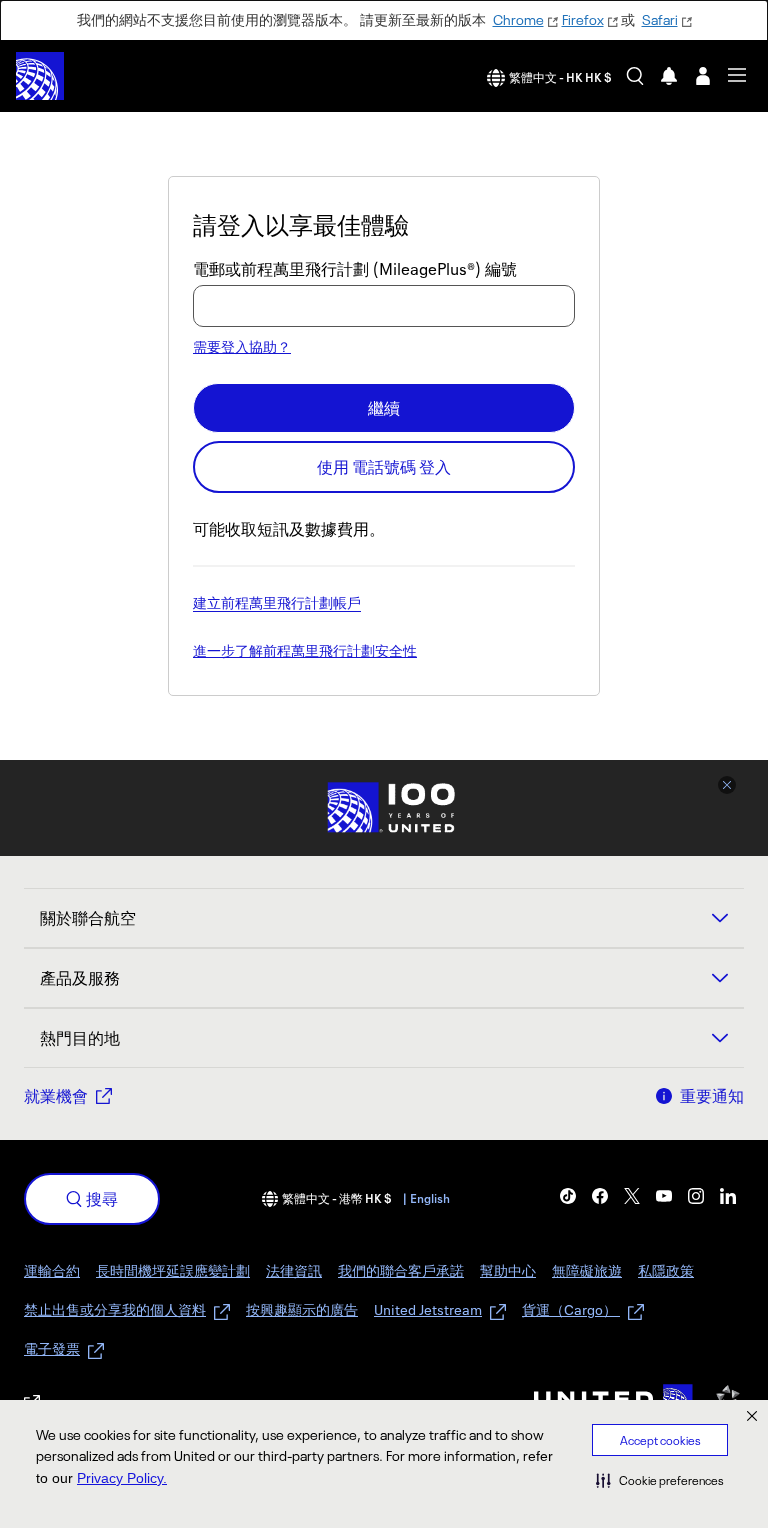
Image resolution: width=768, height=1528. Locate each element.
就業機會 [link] (56, 1096)
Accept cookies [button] (660, 1440)
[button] (660, 1480)
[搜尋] (635, 76)
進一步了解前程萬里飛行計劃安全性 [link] (305, 652)
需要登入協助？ (242, 346)
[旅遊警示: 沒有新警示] (669, 76)
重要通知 (712, 1096)
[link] (568, 1196)
